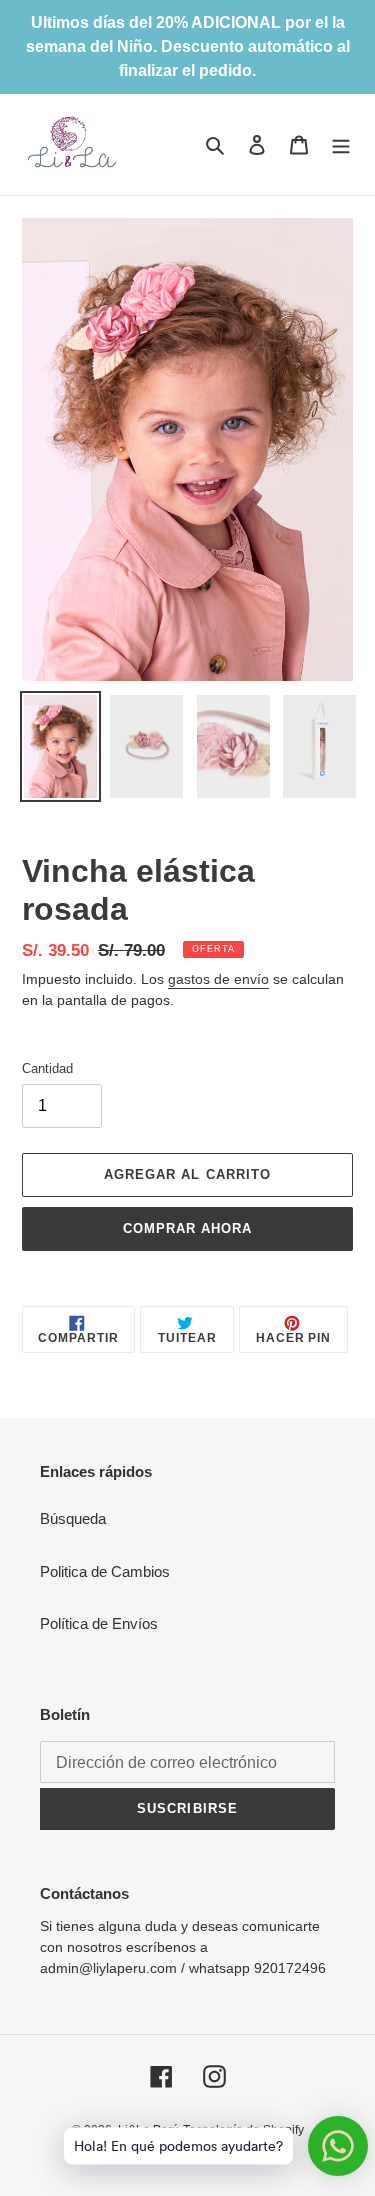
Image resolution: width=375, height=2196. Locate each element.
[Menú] (341, 144)
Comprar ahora (188, 1228)
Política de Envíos (99, 1623)
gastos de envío (218, 979)
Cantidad (47, 1068)
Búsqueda (73, 1518)
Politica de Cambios (105, 1571)
